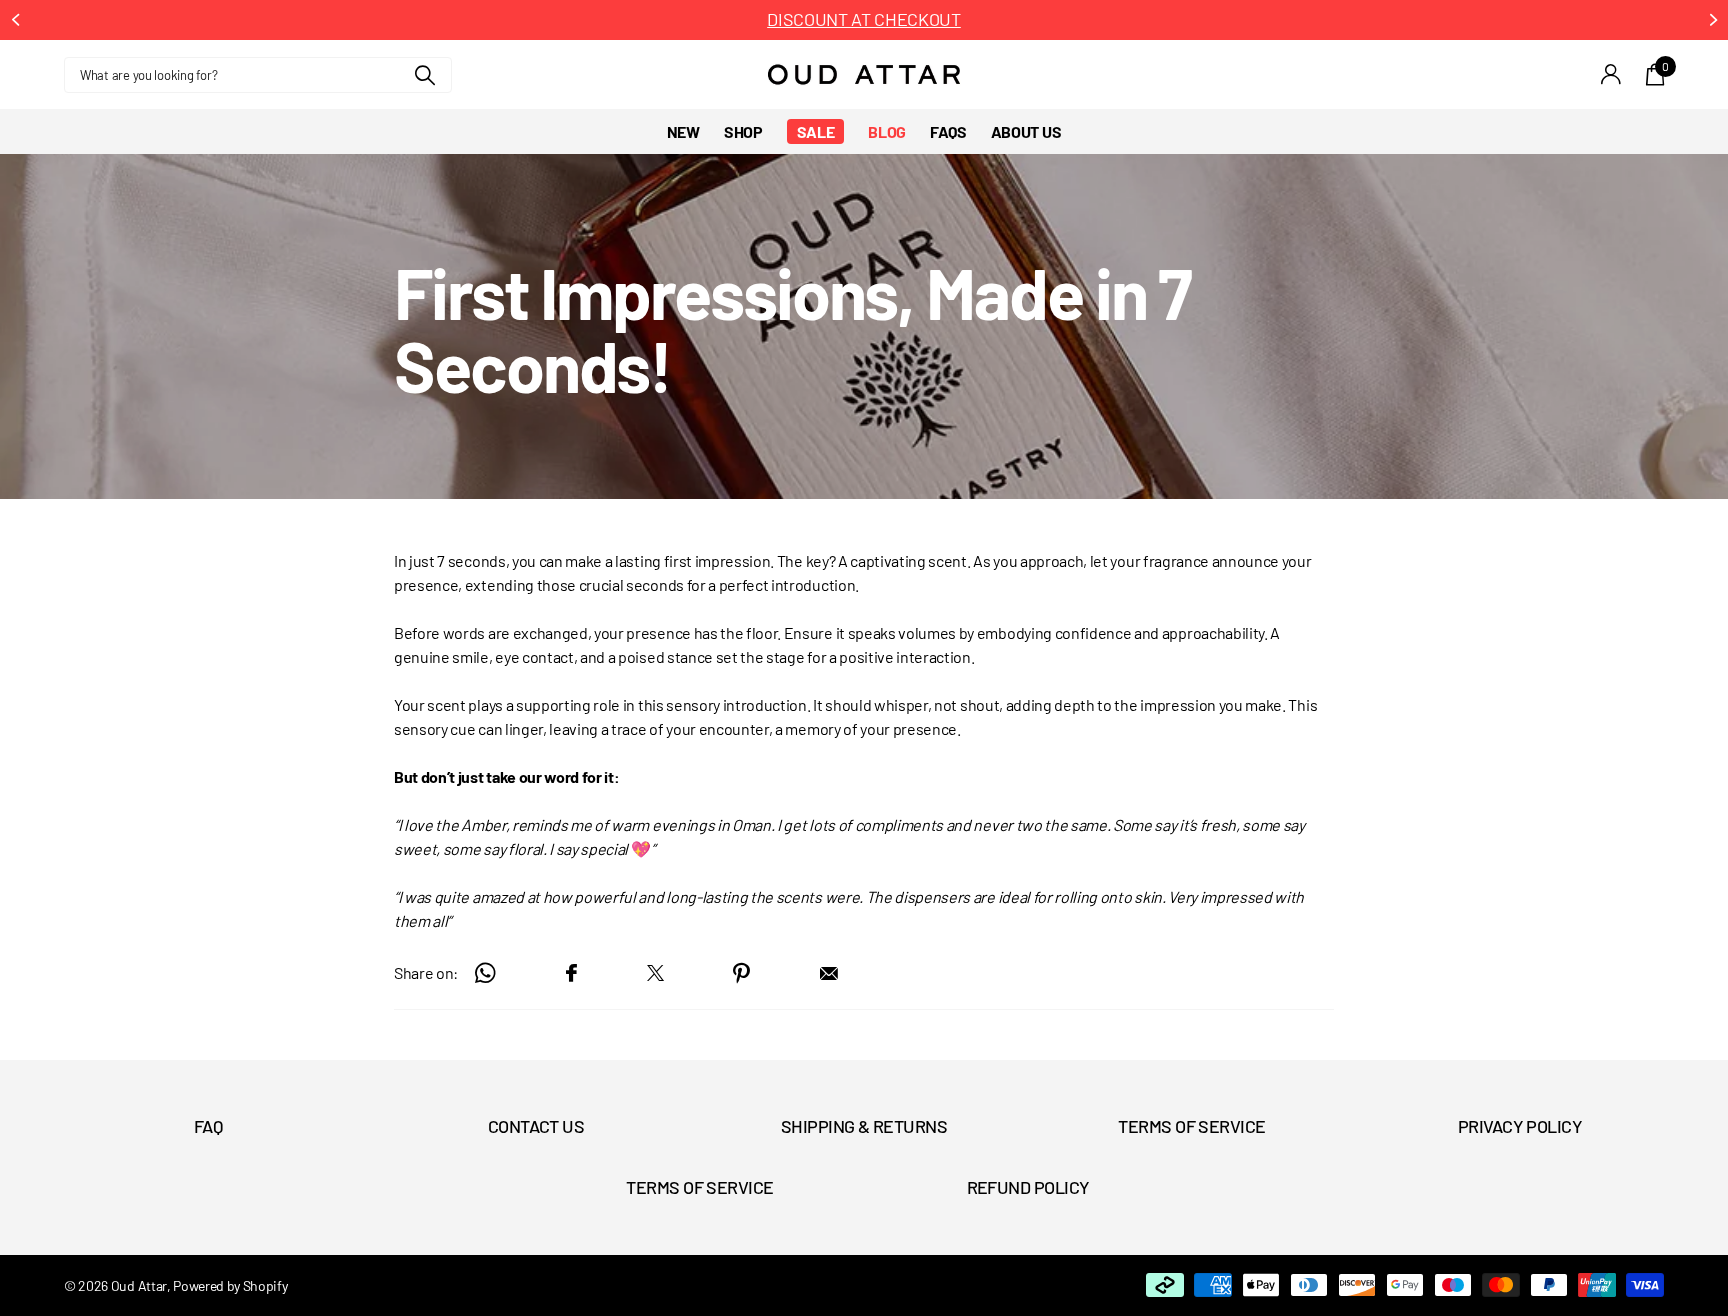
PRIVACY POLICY (1520, 1126)
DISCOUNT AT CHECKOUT (864, 19)
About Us (1026, 131)
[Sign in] (1611, 74)
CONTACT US (536, 1126)
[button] (15, 20)
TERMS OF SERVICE (1191, 1126)
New (683, 131)
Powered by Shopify (230, 1285)
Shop (743, 131)
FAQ (208, 1126)
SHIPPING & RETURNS (864, 1126)
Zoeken (424, 75)
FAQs (948, 131)
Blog (887, 131)
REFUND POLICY (1028, 1187)
